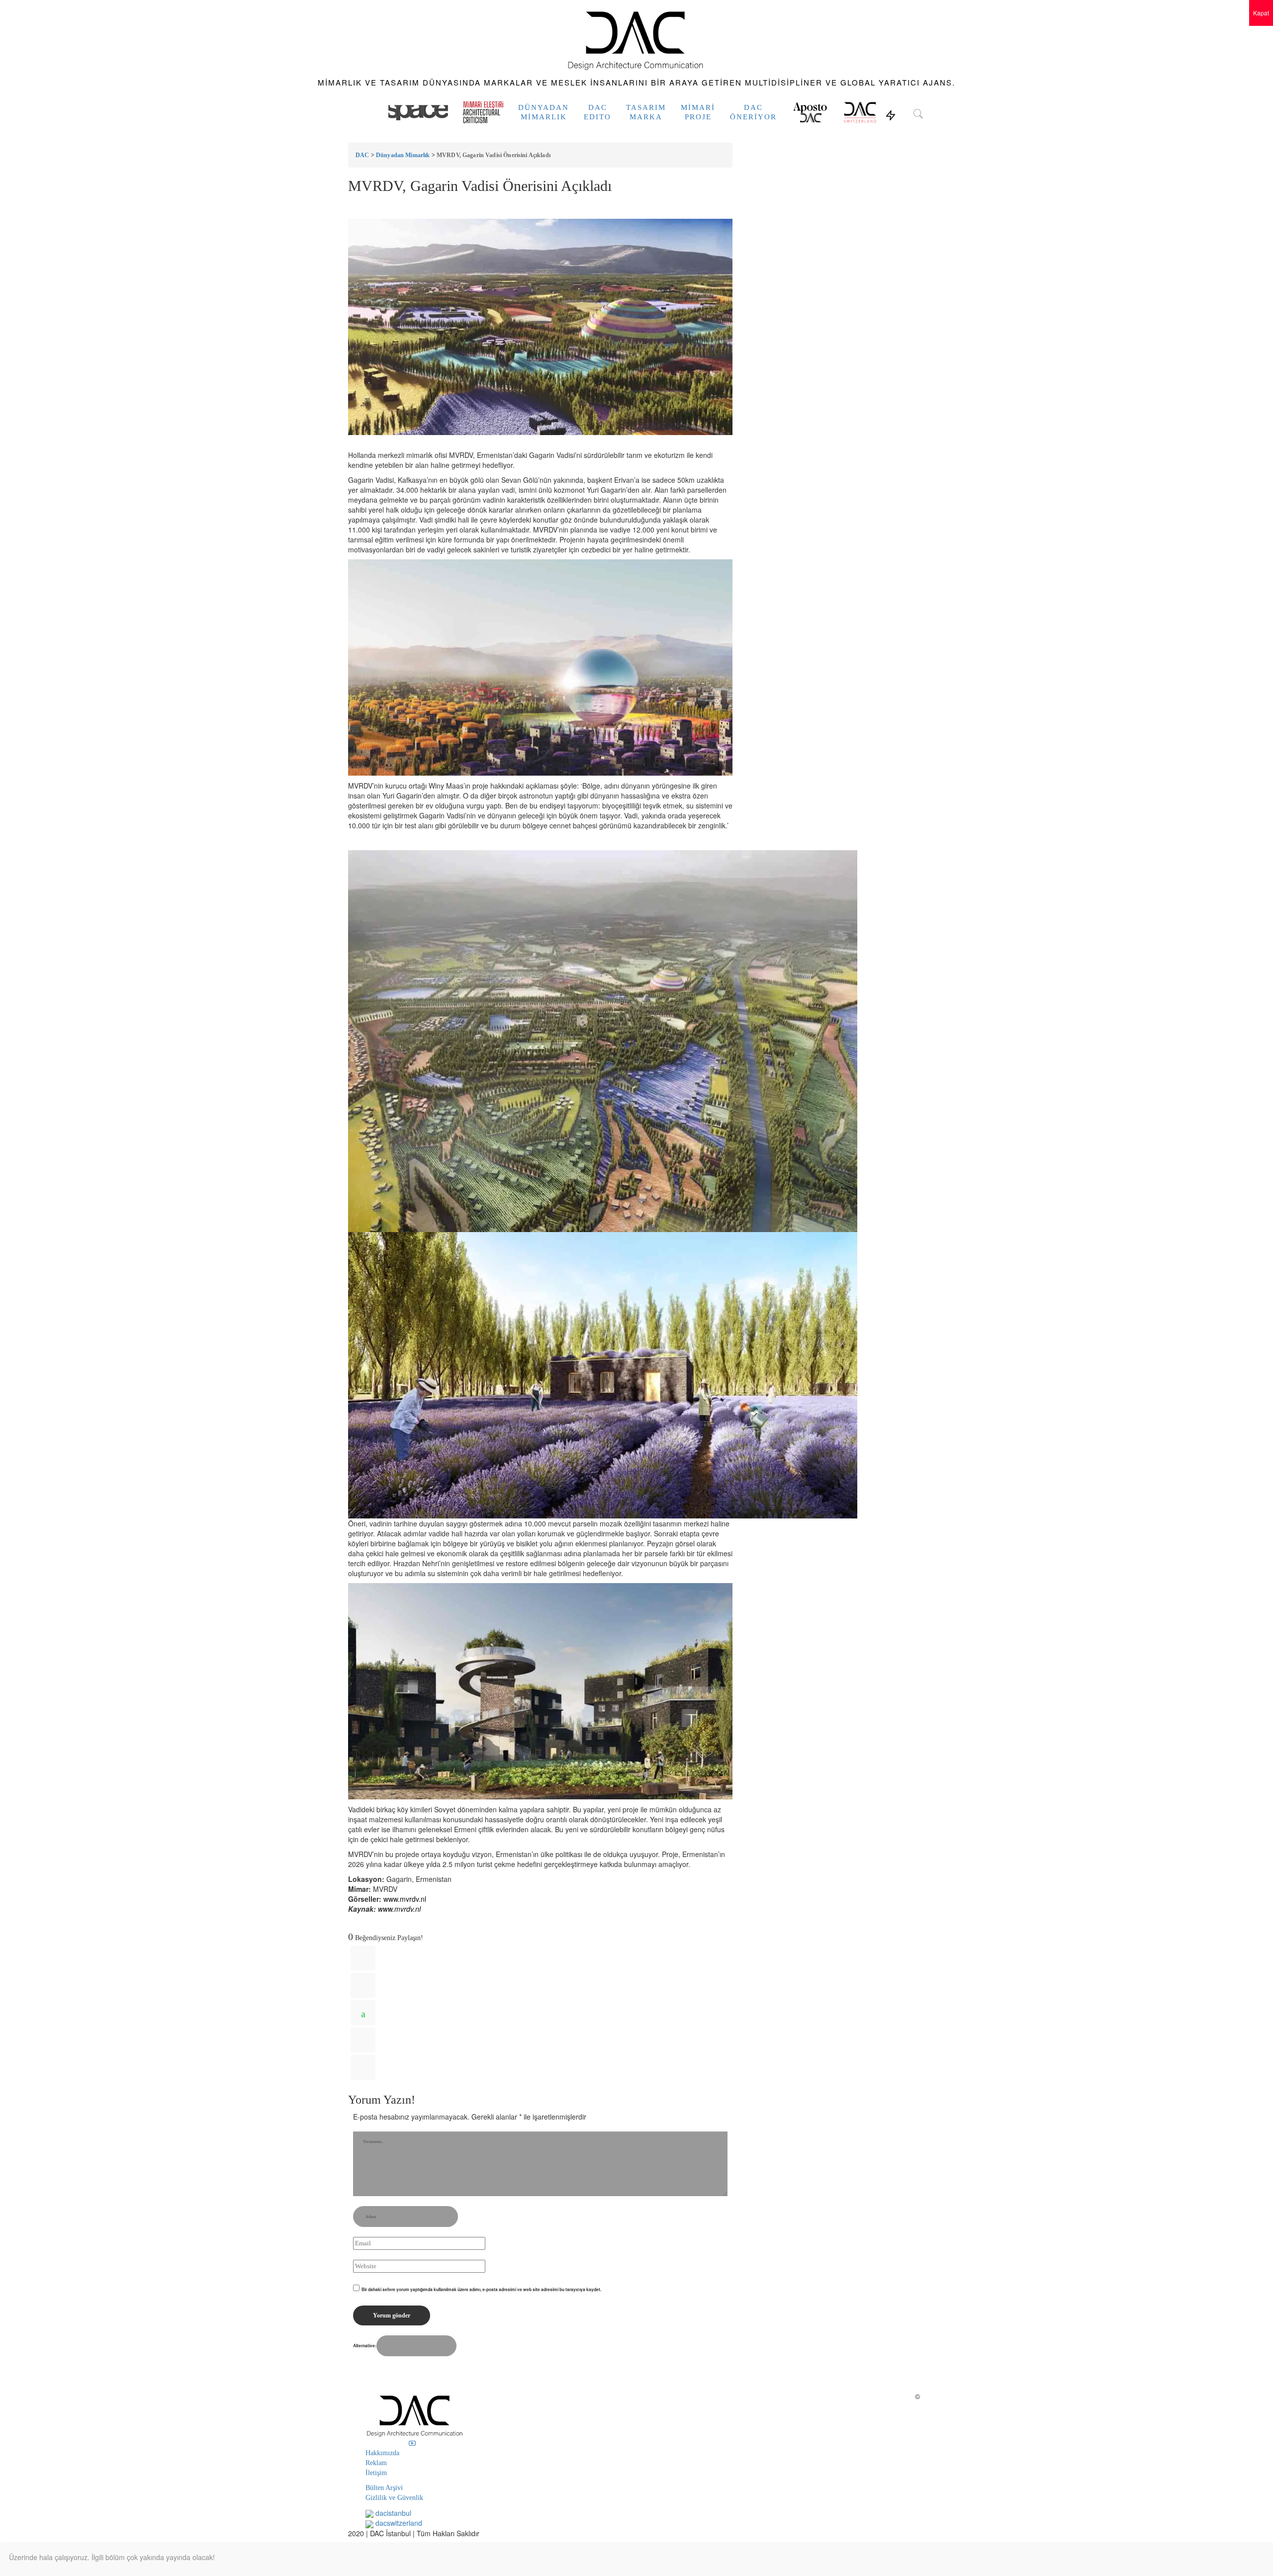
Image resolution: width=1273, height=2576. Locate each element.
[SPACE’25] (418, 112)
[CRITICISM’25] (483, 112)
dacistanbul (392, 2513)
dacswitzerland (398, 2523)
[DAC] (636, 39)
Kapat (1261, 13)
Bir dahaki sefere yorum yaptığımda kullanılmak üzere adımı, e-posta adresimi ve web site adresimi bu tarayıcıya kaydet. (481, 2289)
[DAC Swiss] (860, 112)
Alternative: (365, 2346)
